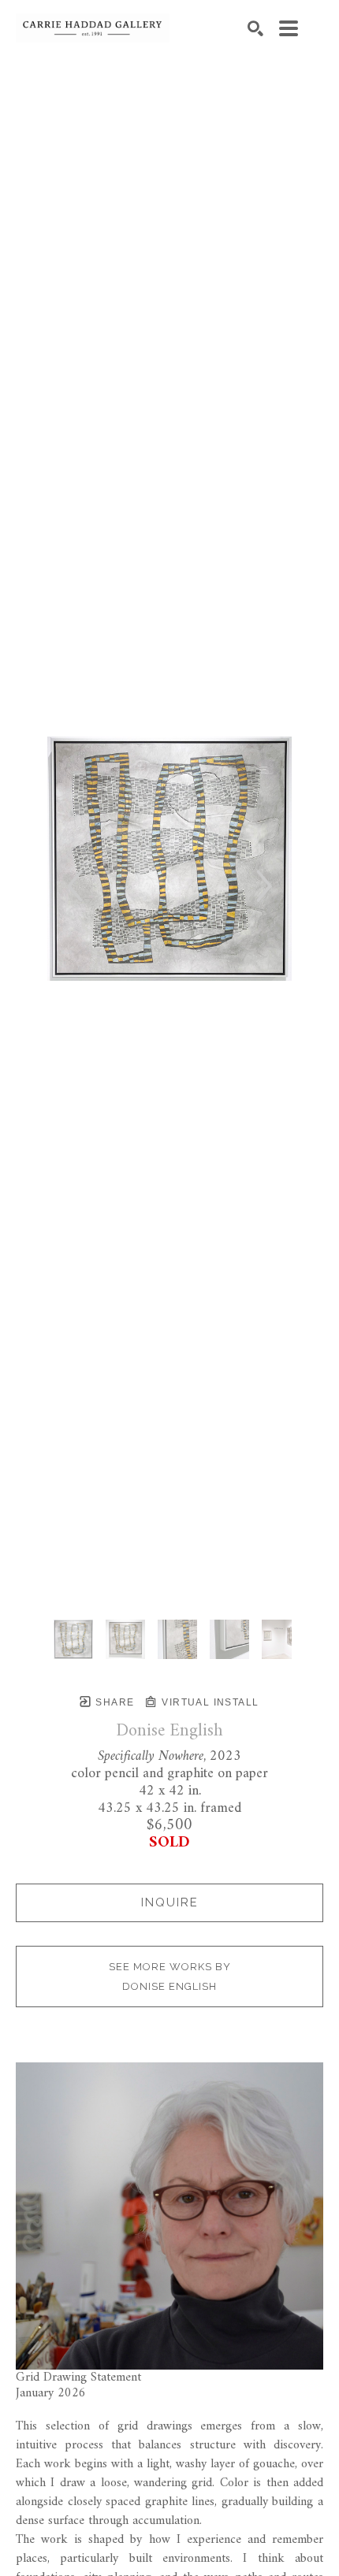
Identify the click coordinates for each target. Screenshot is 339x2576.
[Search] (255, 28)
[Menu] (289, 28)
